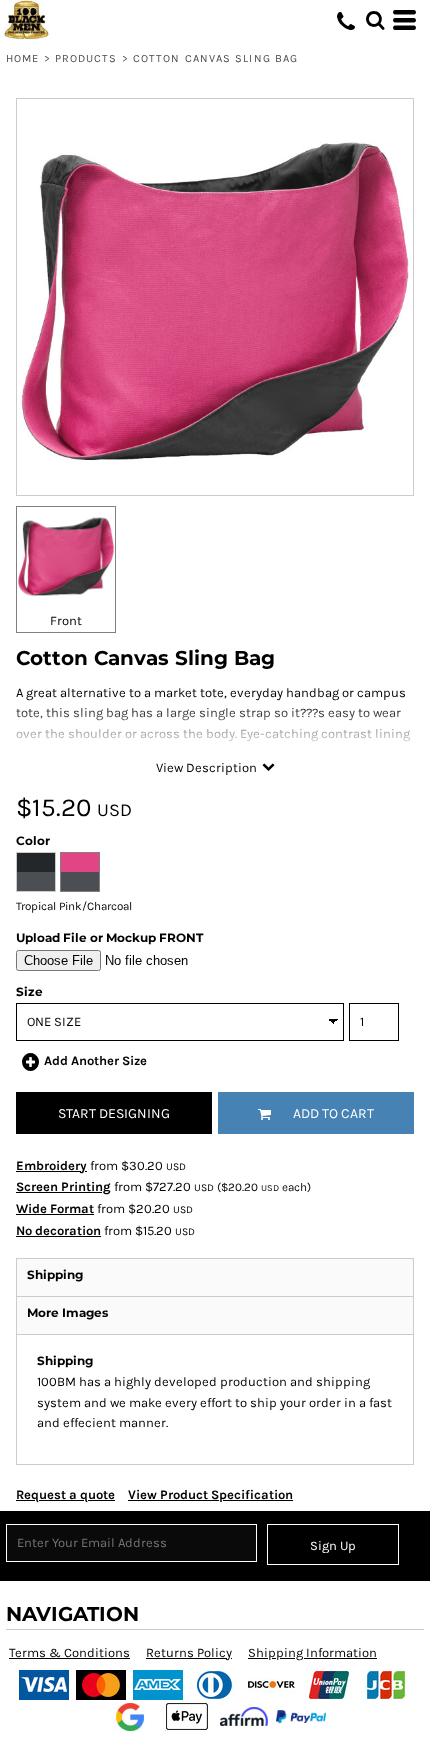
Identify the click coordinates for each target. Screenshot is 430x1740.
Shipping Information (312, 1652)
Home (22, 58)
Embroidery (51, 1165)
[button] (375, 20)
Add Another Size (95, 1060)
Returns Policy (189, 1652)
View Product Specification (210, 1494)
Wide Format (55, 1208)
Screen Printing (63, 1186)
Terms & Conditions (69, 1652)
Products (86, 58)
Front (66, 620)
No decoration (58, 1230)
